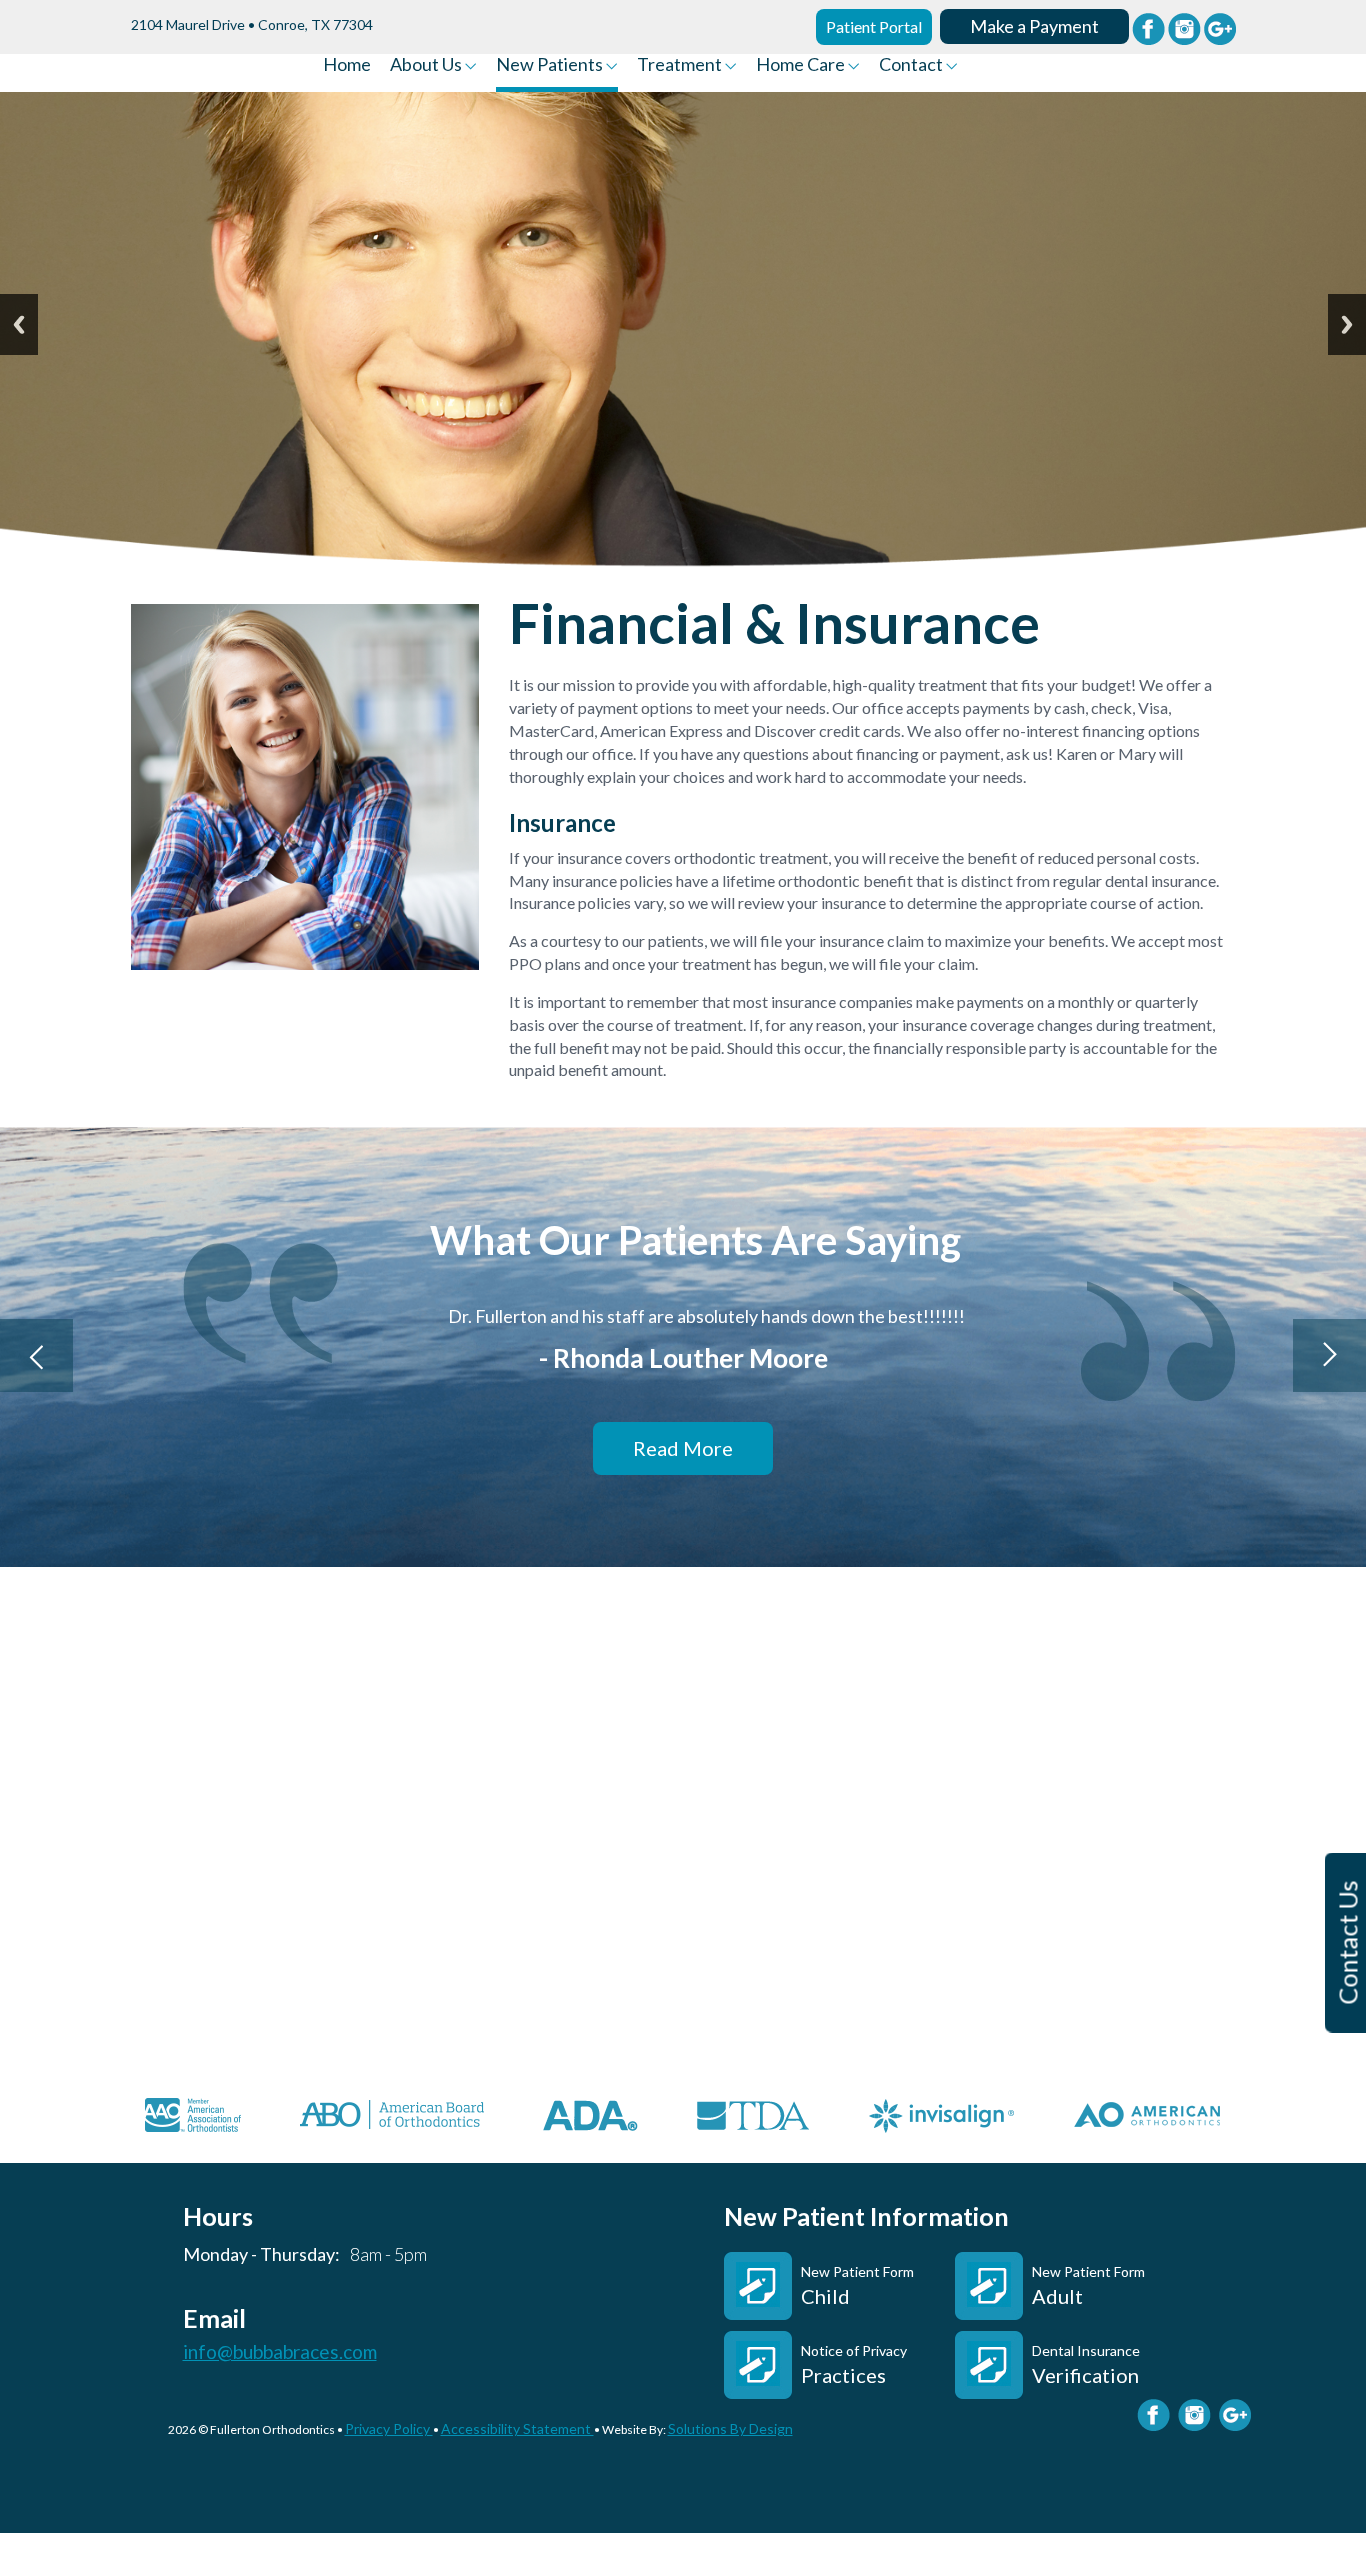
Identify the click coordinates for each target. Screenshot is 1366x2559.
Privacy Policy (389, 2428)
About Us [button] (427, 64)
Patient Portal (874, 26)
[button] (36, 1355)
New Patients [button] (551, 64)
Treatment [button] (681, 64)
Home (347, 64)
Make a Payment (1034, 26)
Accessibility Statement (517, 2428)
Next (1347, 324)
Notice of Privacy (854, 2364)
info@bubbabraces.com (280, 2352)
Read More (683, 1448)
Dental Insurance (1086, 2364)
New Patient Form (857, 2285)
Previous (19, 324)
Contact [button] (912, 64)
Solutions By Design (730, 2428)
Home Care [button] (802, 64)
